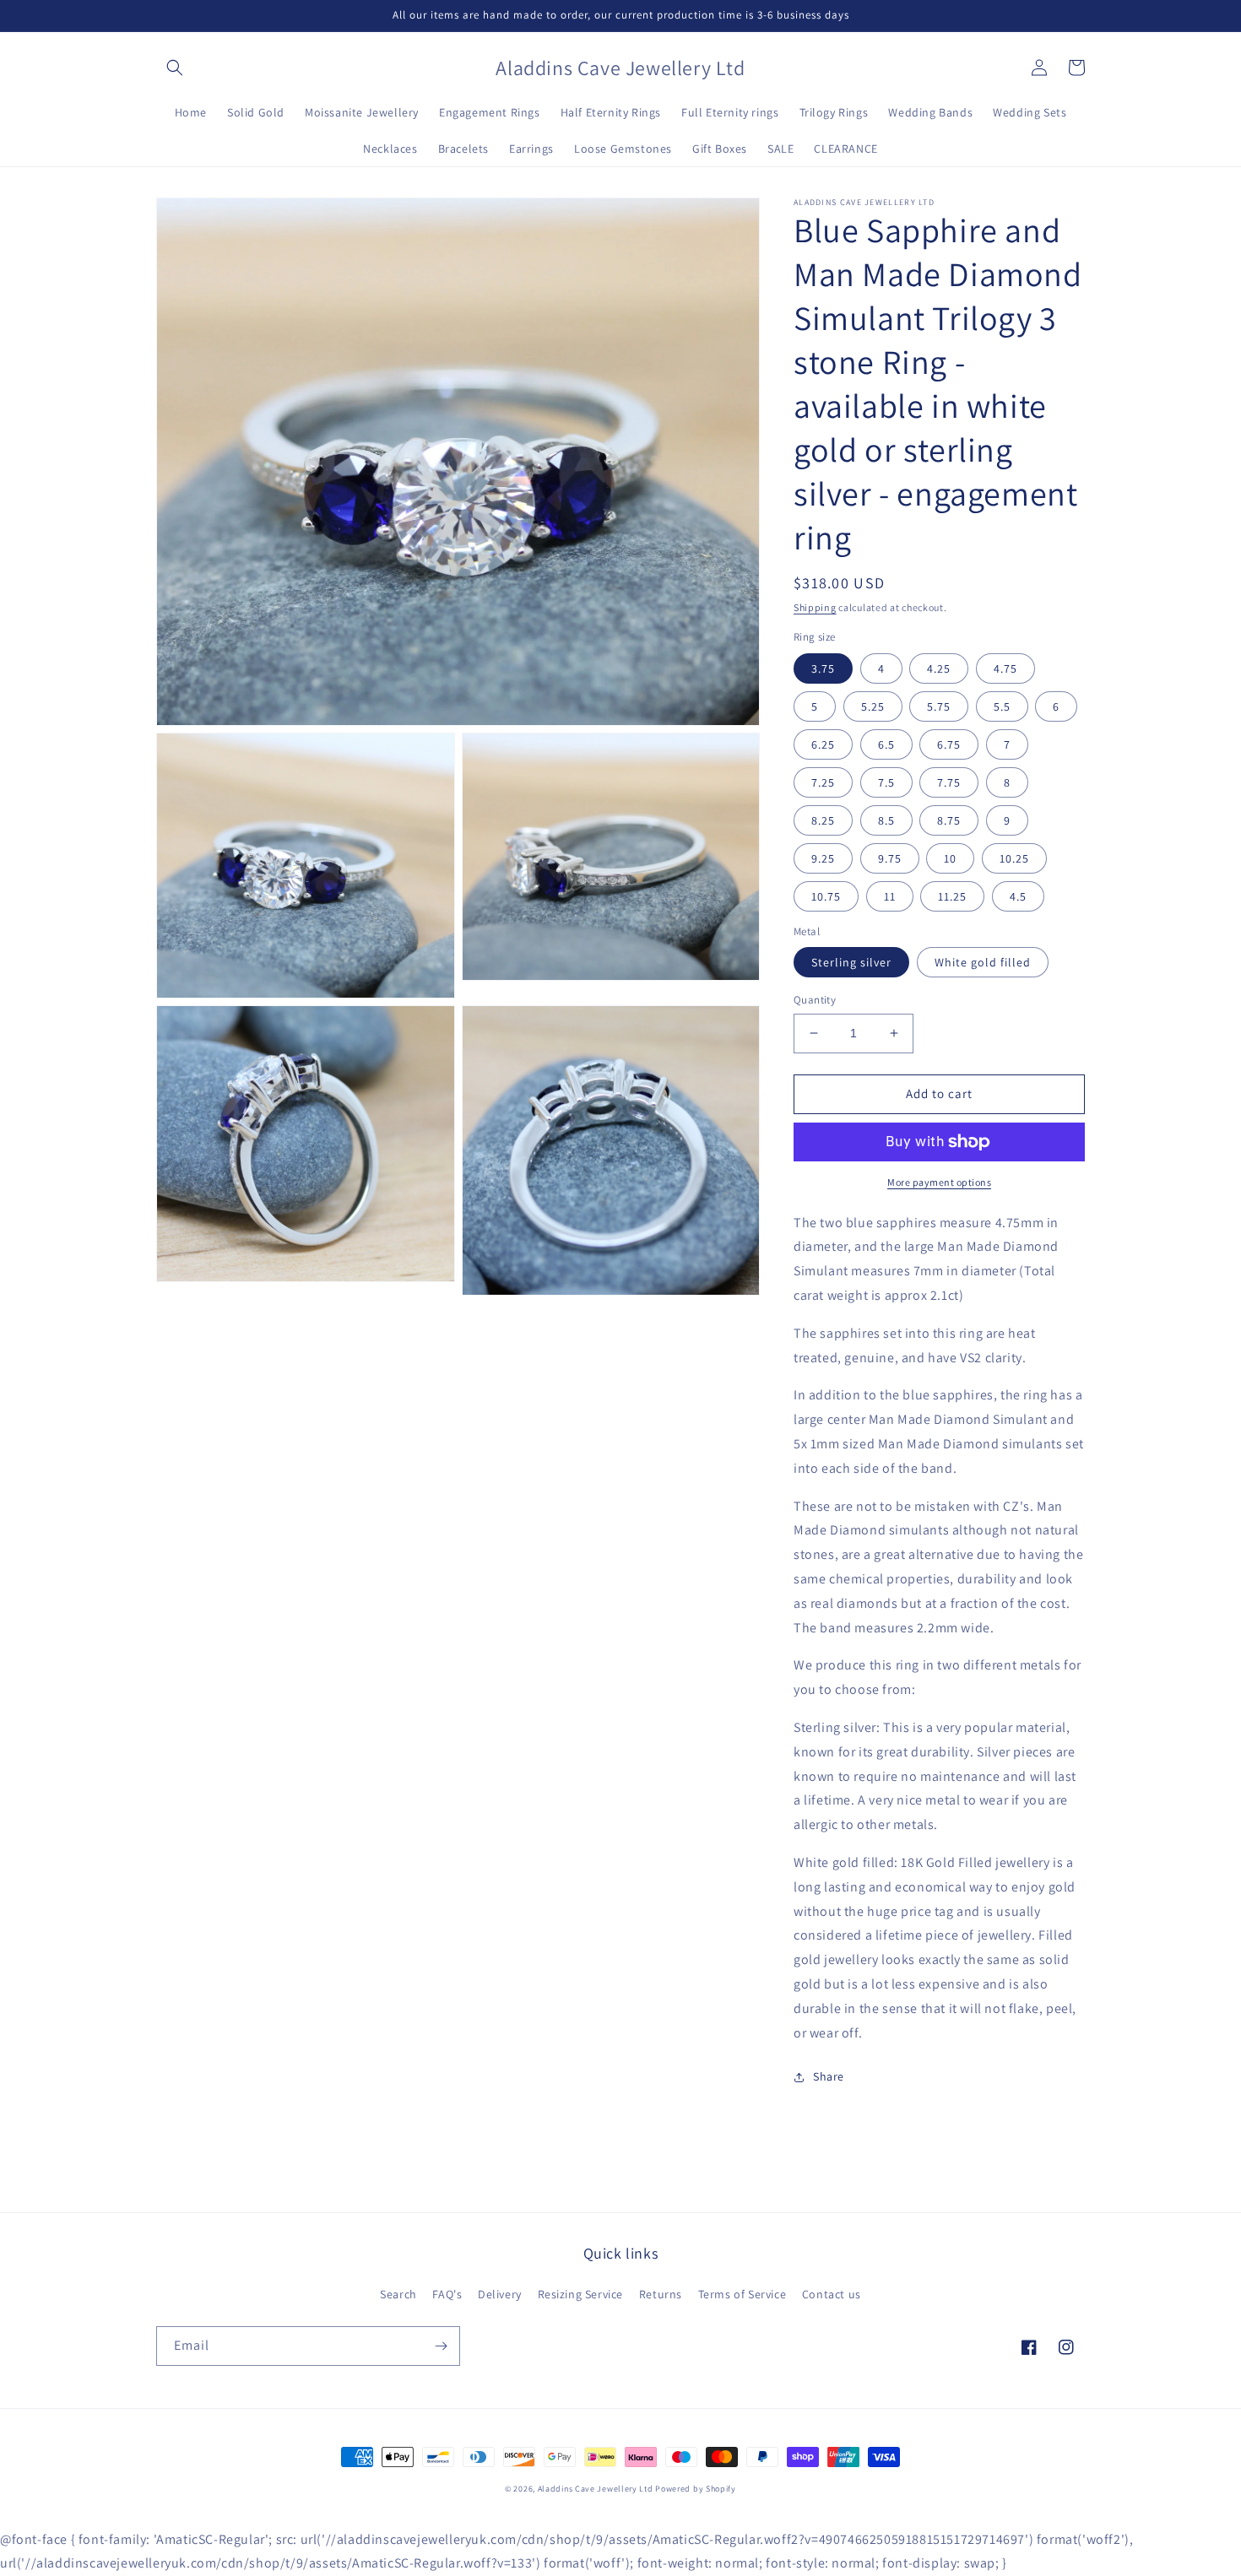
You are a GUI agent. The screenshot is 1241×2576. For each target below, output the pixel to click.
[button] (175, 68)
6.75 (949, 744)
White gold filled (983, 962)
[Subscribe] (441, 2346)
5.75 (939, 706)
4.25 (939, 668)
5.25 (873, 706)
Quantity (815, 1000)
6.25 (823, 744)
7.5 (886, 782)
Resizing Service (581, 2294)
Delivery (500, 2294)
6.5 (886, 744)
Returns (661, 2294)
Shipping (815, 607)
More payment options (939, 1182)
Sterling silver (851, 962)
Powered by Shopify (696, 2489)
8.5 (886, 820)
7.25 (823, 782)
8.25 (823, 820)
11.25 (952, 896)
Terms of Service (742, 2294)
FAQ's (447, 2294)
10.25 (1014, 858)
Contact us (832, 2294)
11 (890, 896)
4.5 (1018, 896)
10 (950, 858)
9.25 (823, 858)
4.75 (1005, 668)
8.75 (949, 820)
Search (398, 2294)
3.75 (823, 668)
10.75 (826, 896)
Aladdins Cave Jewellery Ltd (596, 2489)
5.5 (1002, 706)
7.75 (949, 782)
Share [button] (829, 2076)
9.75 (890, 858)
